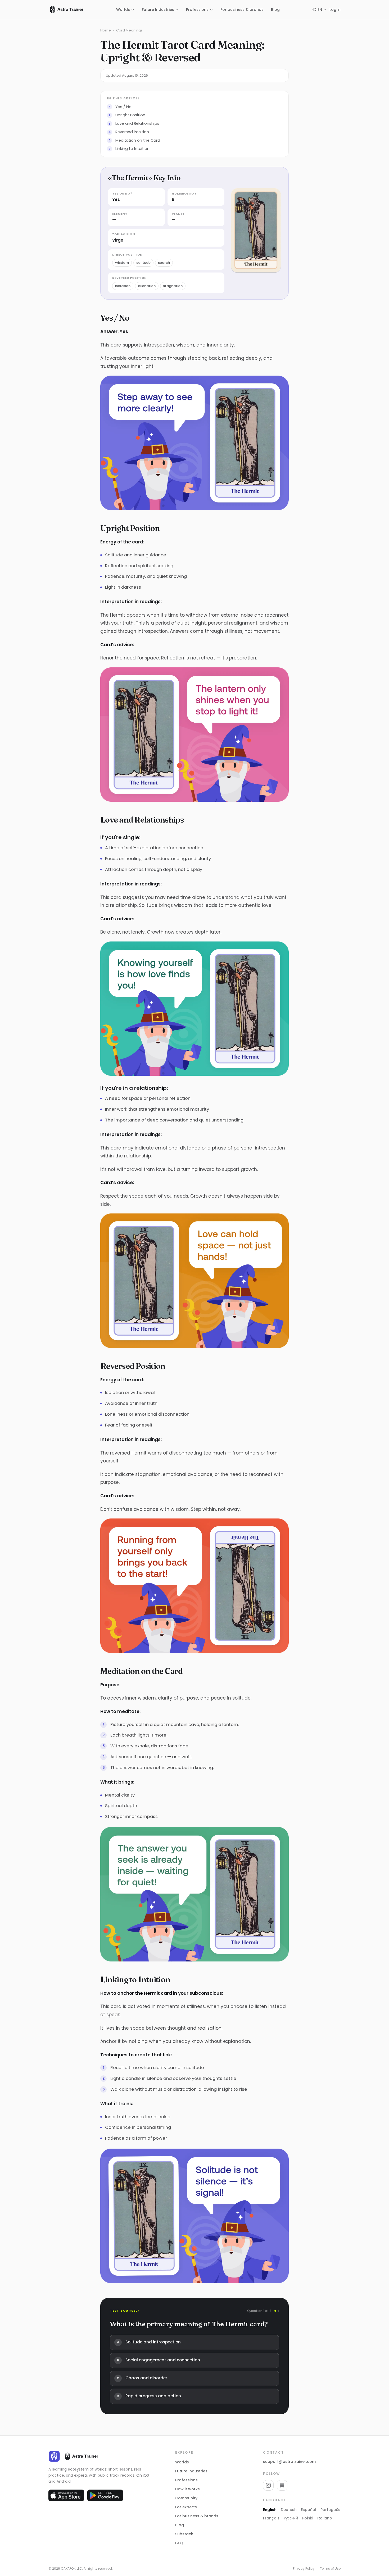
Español (309, 2510)
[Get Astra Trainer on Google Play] (105, 2495)
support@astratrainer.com (289, 2462)
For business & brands (197, 2516)
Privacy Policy (304, 2569)
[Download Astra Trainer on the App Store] (66, 2495)
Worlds (123, 10)
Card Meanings (129, 30)
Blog (275, 10)
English (270, 2510)
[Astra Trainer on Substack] (282, 2485)
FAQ (179, 2543)
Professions (197, 10)
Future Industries (191, 2471)
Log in (335, 10)
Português (330, 2510)
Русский (291, 2518)
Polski (308, 2518)
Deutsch (289, 2510)
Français (271, 2518)
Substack (184, 2534)
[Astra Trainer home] (66, 10)
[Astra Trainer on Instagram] (268, 2485)
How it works (187, 2489)
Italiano (325, 2518)
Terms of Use (330, 2569)
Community (186, 2498)
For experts (186, 2507)
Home (106, 30)
